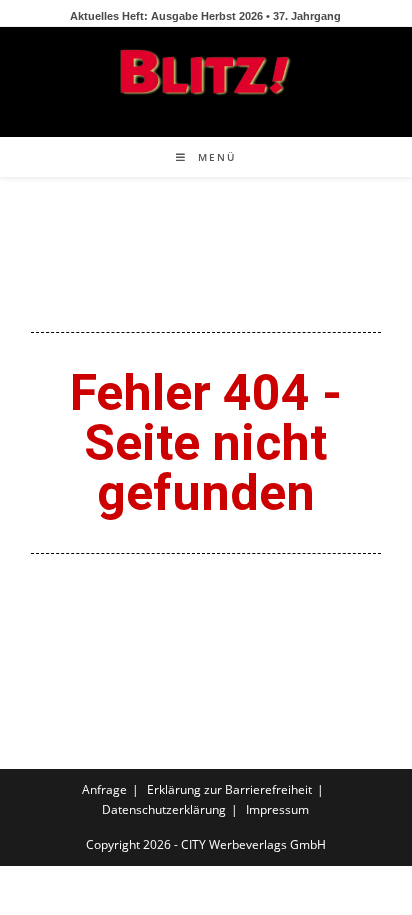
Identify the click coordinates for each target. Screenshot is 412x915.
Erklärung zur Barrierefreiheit (229, 789)
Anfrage (104, 789)
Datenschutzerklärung (164, 809)
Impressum (277, 809)
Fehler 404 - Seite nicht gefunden (206, 443)
